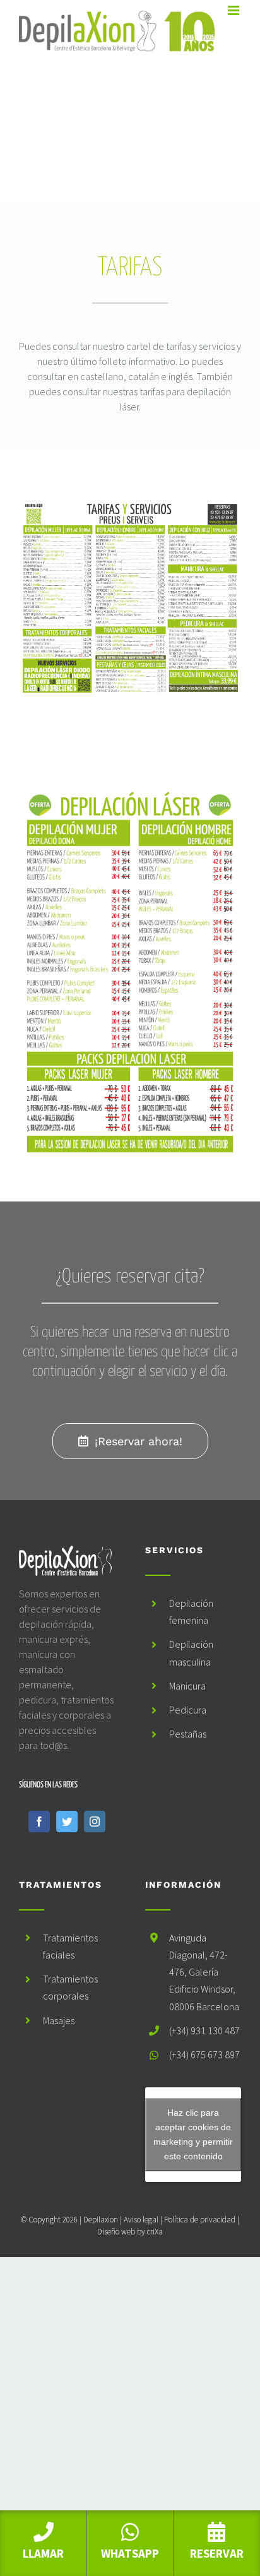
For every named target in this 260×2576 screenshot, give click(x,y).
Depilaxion (101, 2220)
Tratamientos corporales (70, 1987)
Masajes (59, 2020)
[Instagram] (95, 1822)
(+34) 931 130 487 (204, 2030)
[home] (67, 1553)
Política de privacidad (200, 2220)
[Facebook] (39, 1822)
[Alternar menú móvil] (234, 10)
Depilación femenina (191, 1612)
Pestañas (188, 1734)
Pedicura (188, 1710)
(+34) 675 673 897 (204, 2054)
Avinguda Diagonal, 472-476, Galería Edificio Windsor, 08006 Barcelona (204, 1972)
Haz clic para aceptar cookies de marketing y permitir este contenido (193, 2134)
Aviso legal (141, 2220)
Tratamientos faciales (70, 1946)
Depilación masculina (191, 1653)
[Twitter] (67, 1822)
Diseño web (116, 2232)
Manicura (187, 1686)
